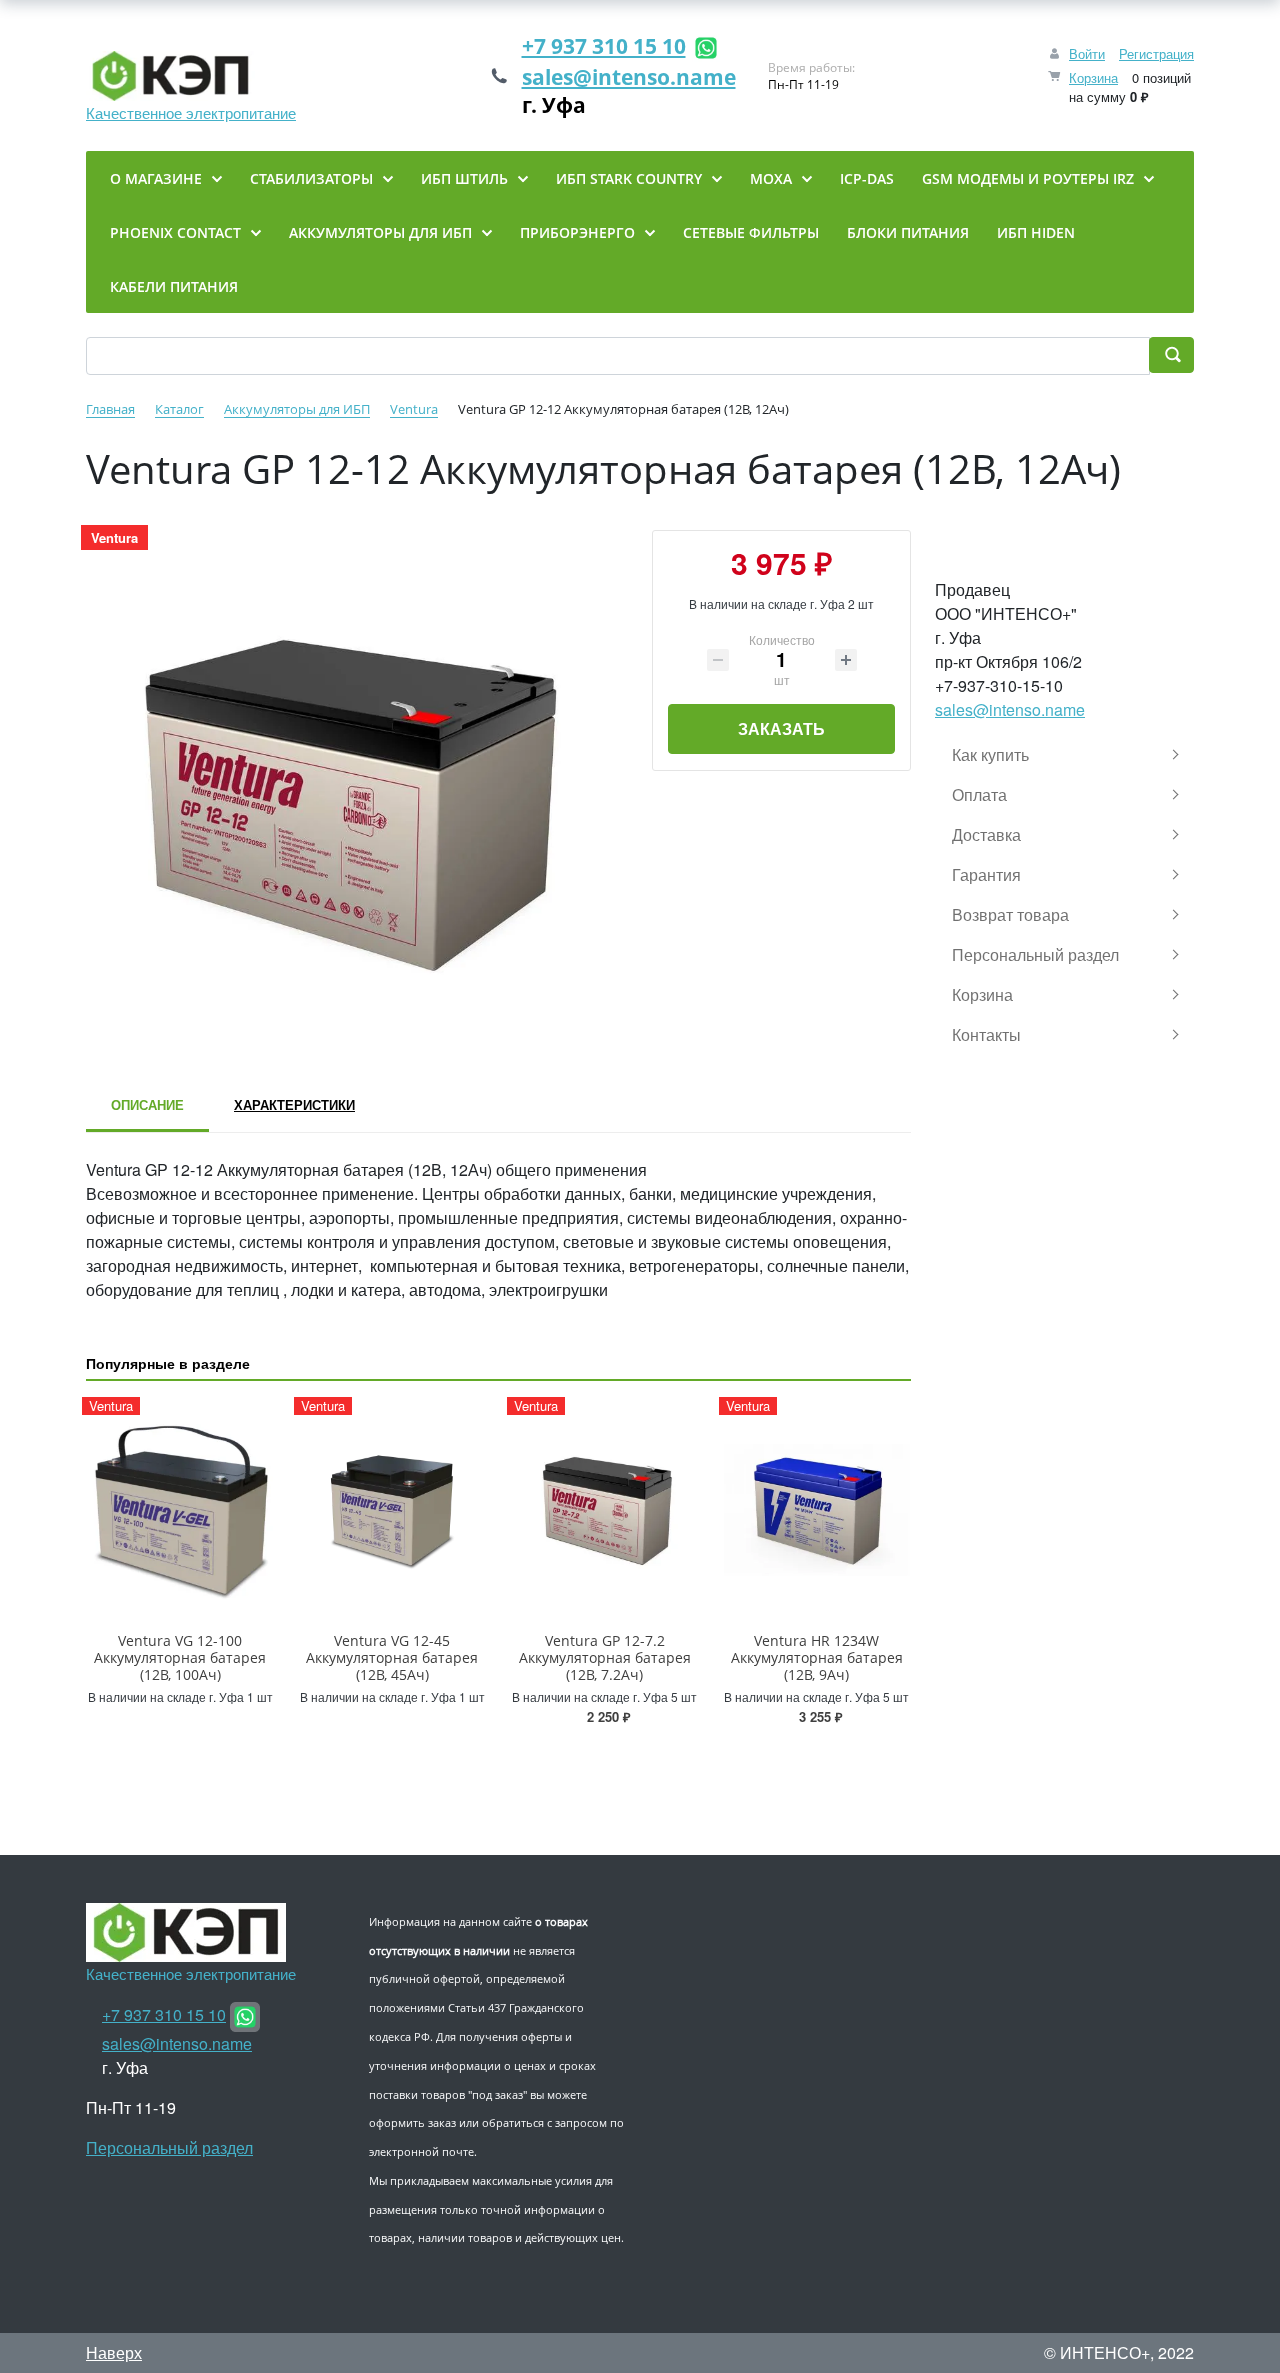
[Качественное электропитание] (191, 76)
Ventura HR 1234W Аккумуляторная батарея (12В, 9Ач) (817, 1657)
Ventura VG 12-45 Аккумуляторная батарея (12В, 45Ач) (392, 1657)
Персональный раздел (169, 2147)
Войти (1087, 53)
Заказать (781, 728)
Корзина (1093, 77)
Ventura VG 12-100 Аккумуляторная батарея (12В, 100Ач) (180, 1657)
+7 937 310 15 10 (604, 46)
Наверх (114, 2352)
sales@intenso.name (629, 77)
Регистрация (1156, 53)
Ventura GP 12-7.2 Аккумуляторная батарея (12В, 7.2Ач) (605, 1657)
